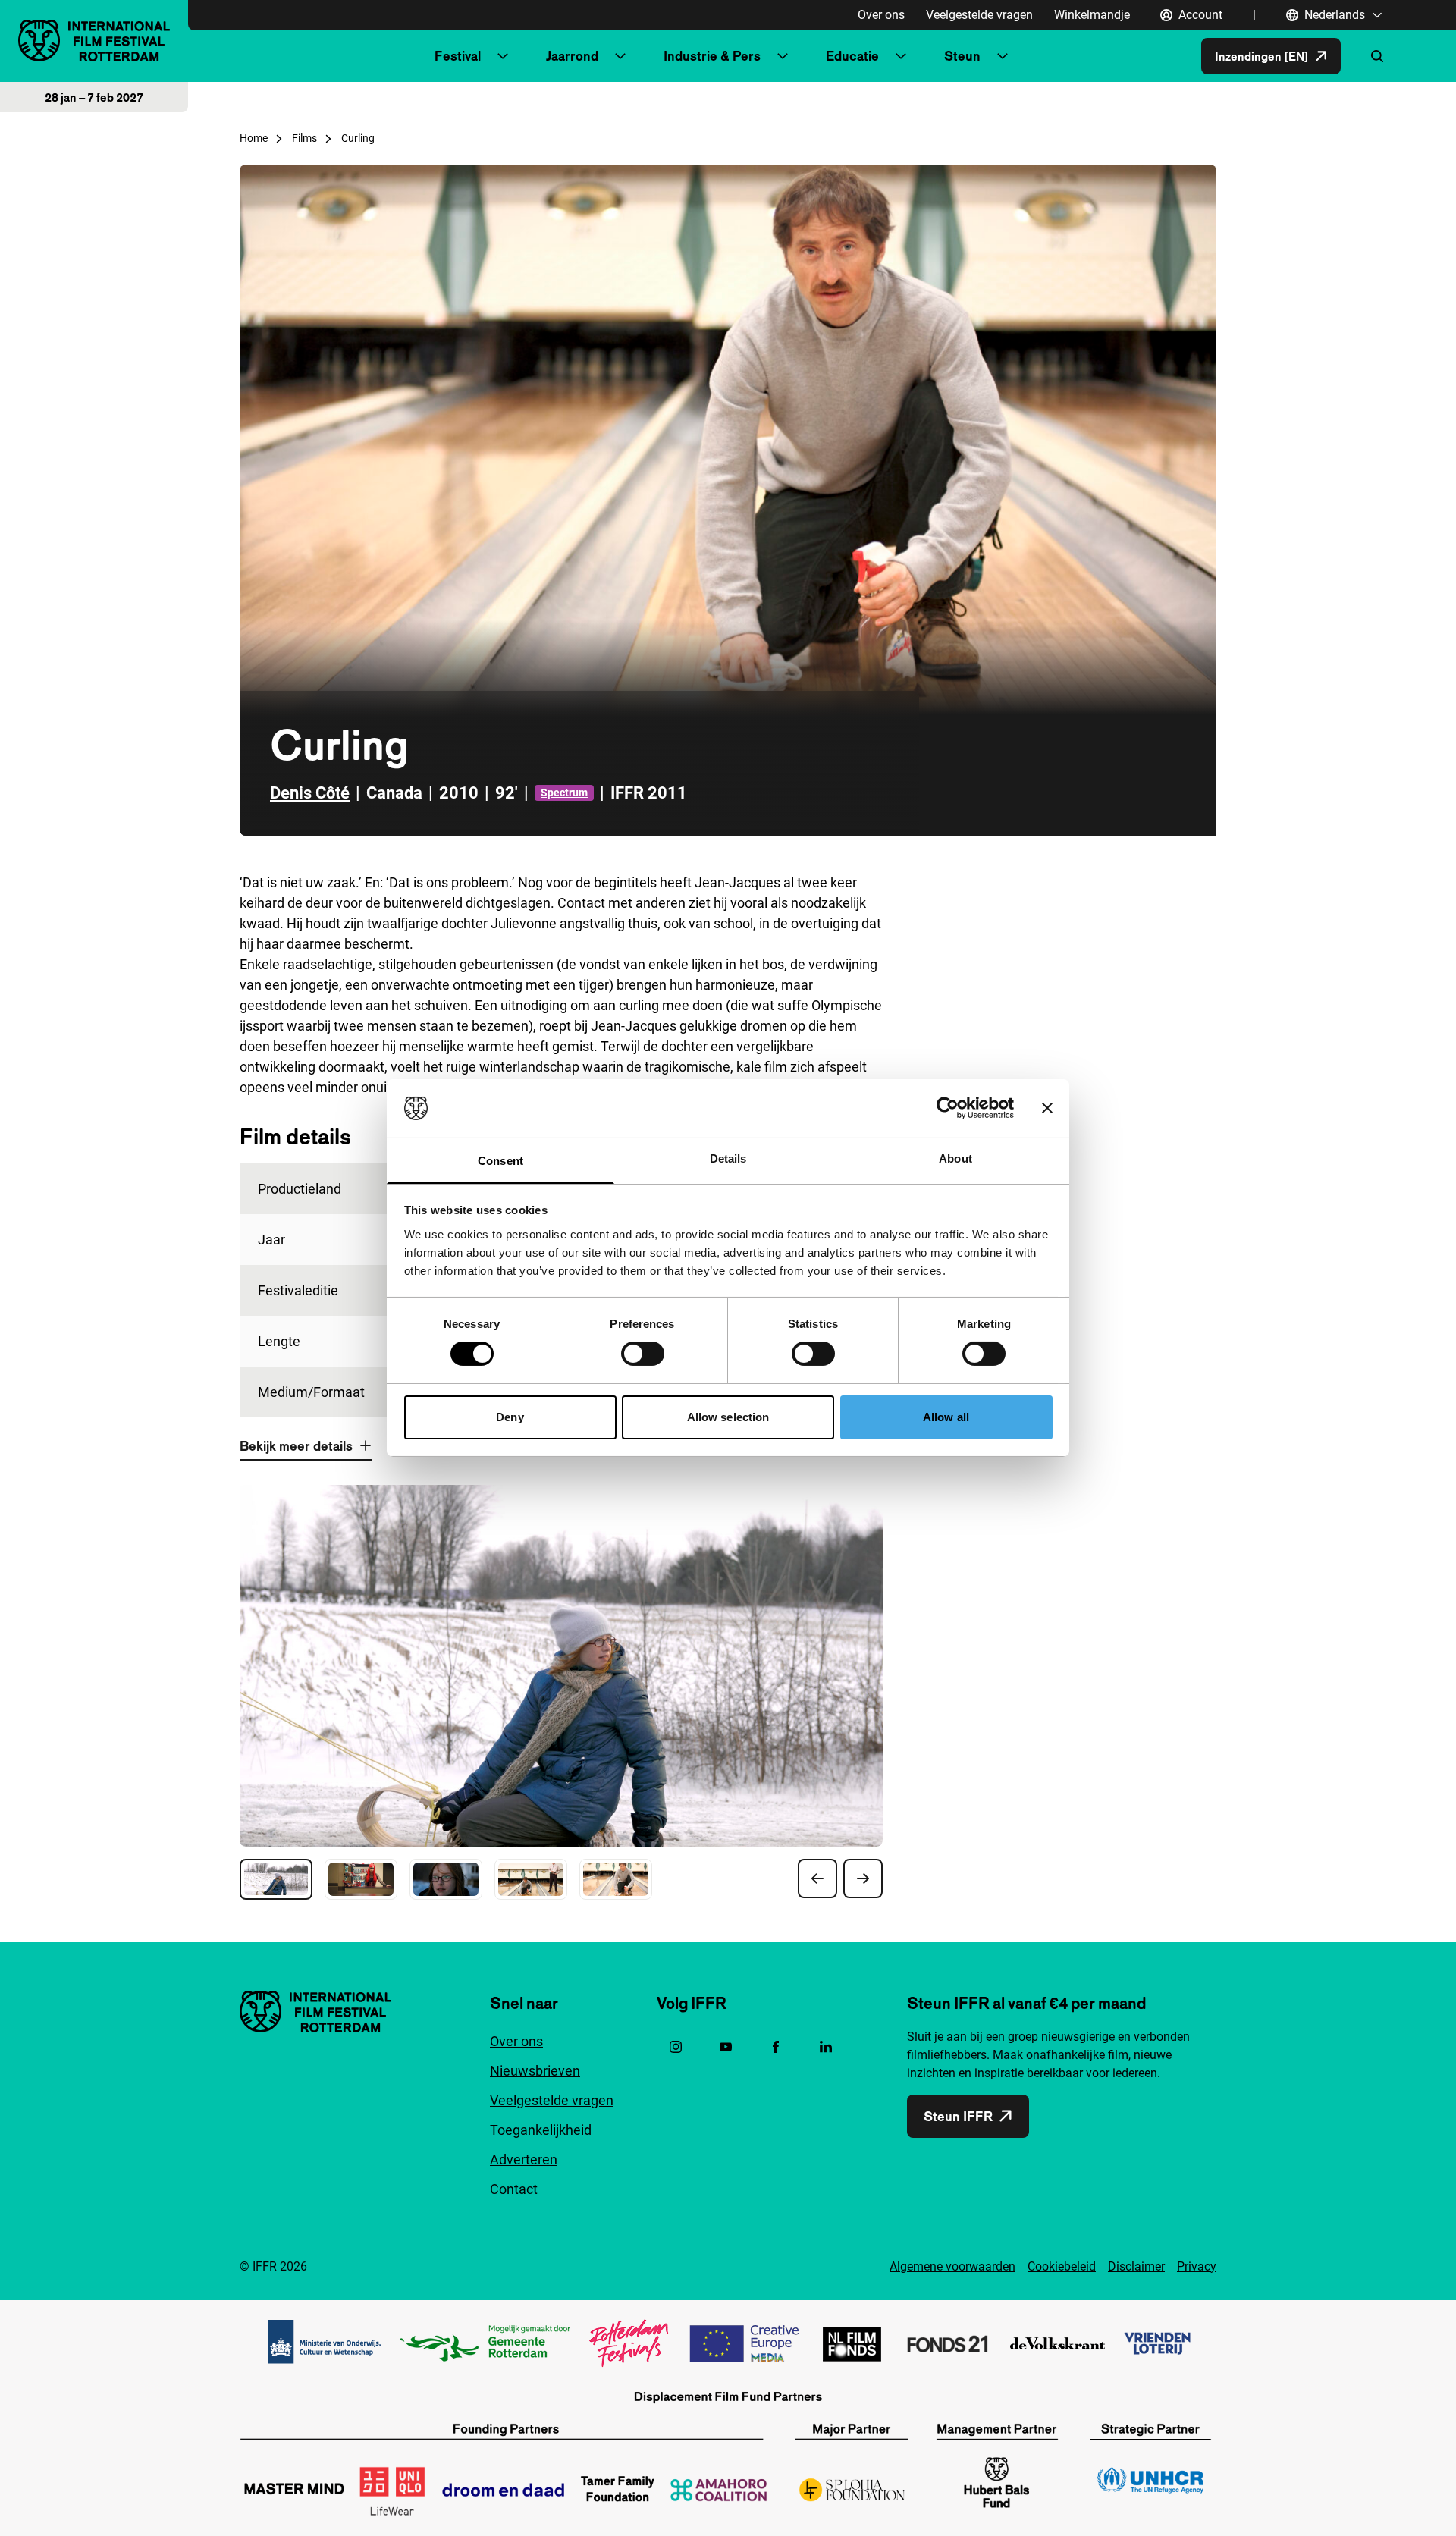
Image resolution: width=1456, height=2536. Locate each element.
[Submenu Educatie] (901, 56)
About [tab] (955, 1158)
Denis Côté (310, 793)
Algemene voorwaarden (952, 2266)
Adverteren (524, 2159)
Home (254, 138)
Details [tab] (728, 1158)
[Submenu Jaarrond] (620, 56)
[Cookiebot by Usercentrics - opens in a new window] (948, 1108)
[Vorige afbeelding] (817, 1878)
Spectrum (564, 792)
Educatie (852, 56)
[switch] (643, 1354)
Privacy (1197, 2266)
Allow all (946, 1417)
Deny (510, 1417)
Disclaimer (1136, 2266)
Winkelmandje (1092, 15)
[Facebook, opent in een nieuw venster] (776, 2047)
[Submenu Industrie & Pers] (783, 56)
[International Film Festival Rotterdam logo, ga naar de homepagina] (94, 41)
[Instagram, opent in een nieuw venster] (676, 2047)
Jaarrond (572, 56)
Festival (458, 56)
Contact (514, 2189)
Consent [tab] (500, 1161)
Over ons (881, 15)
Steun (962, 56)
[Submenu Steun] (1003, 56)
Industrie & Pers (712, 56)
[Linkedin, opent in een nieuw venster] (826, 2047)
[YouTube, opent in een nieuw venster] (726, 2047)
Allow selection (728, 1417)
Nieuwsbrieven (535, 2071)
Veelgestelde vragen (979, 15)
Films (304, 138)
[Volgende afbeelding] (863, 1878)
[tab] (276, 1879)
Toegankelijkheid (541, 2130)
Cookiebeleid (1062, 2266)
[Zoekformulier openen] (1377, 56)
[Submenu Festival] (503, 56)
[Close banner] (1047, 1108)
